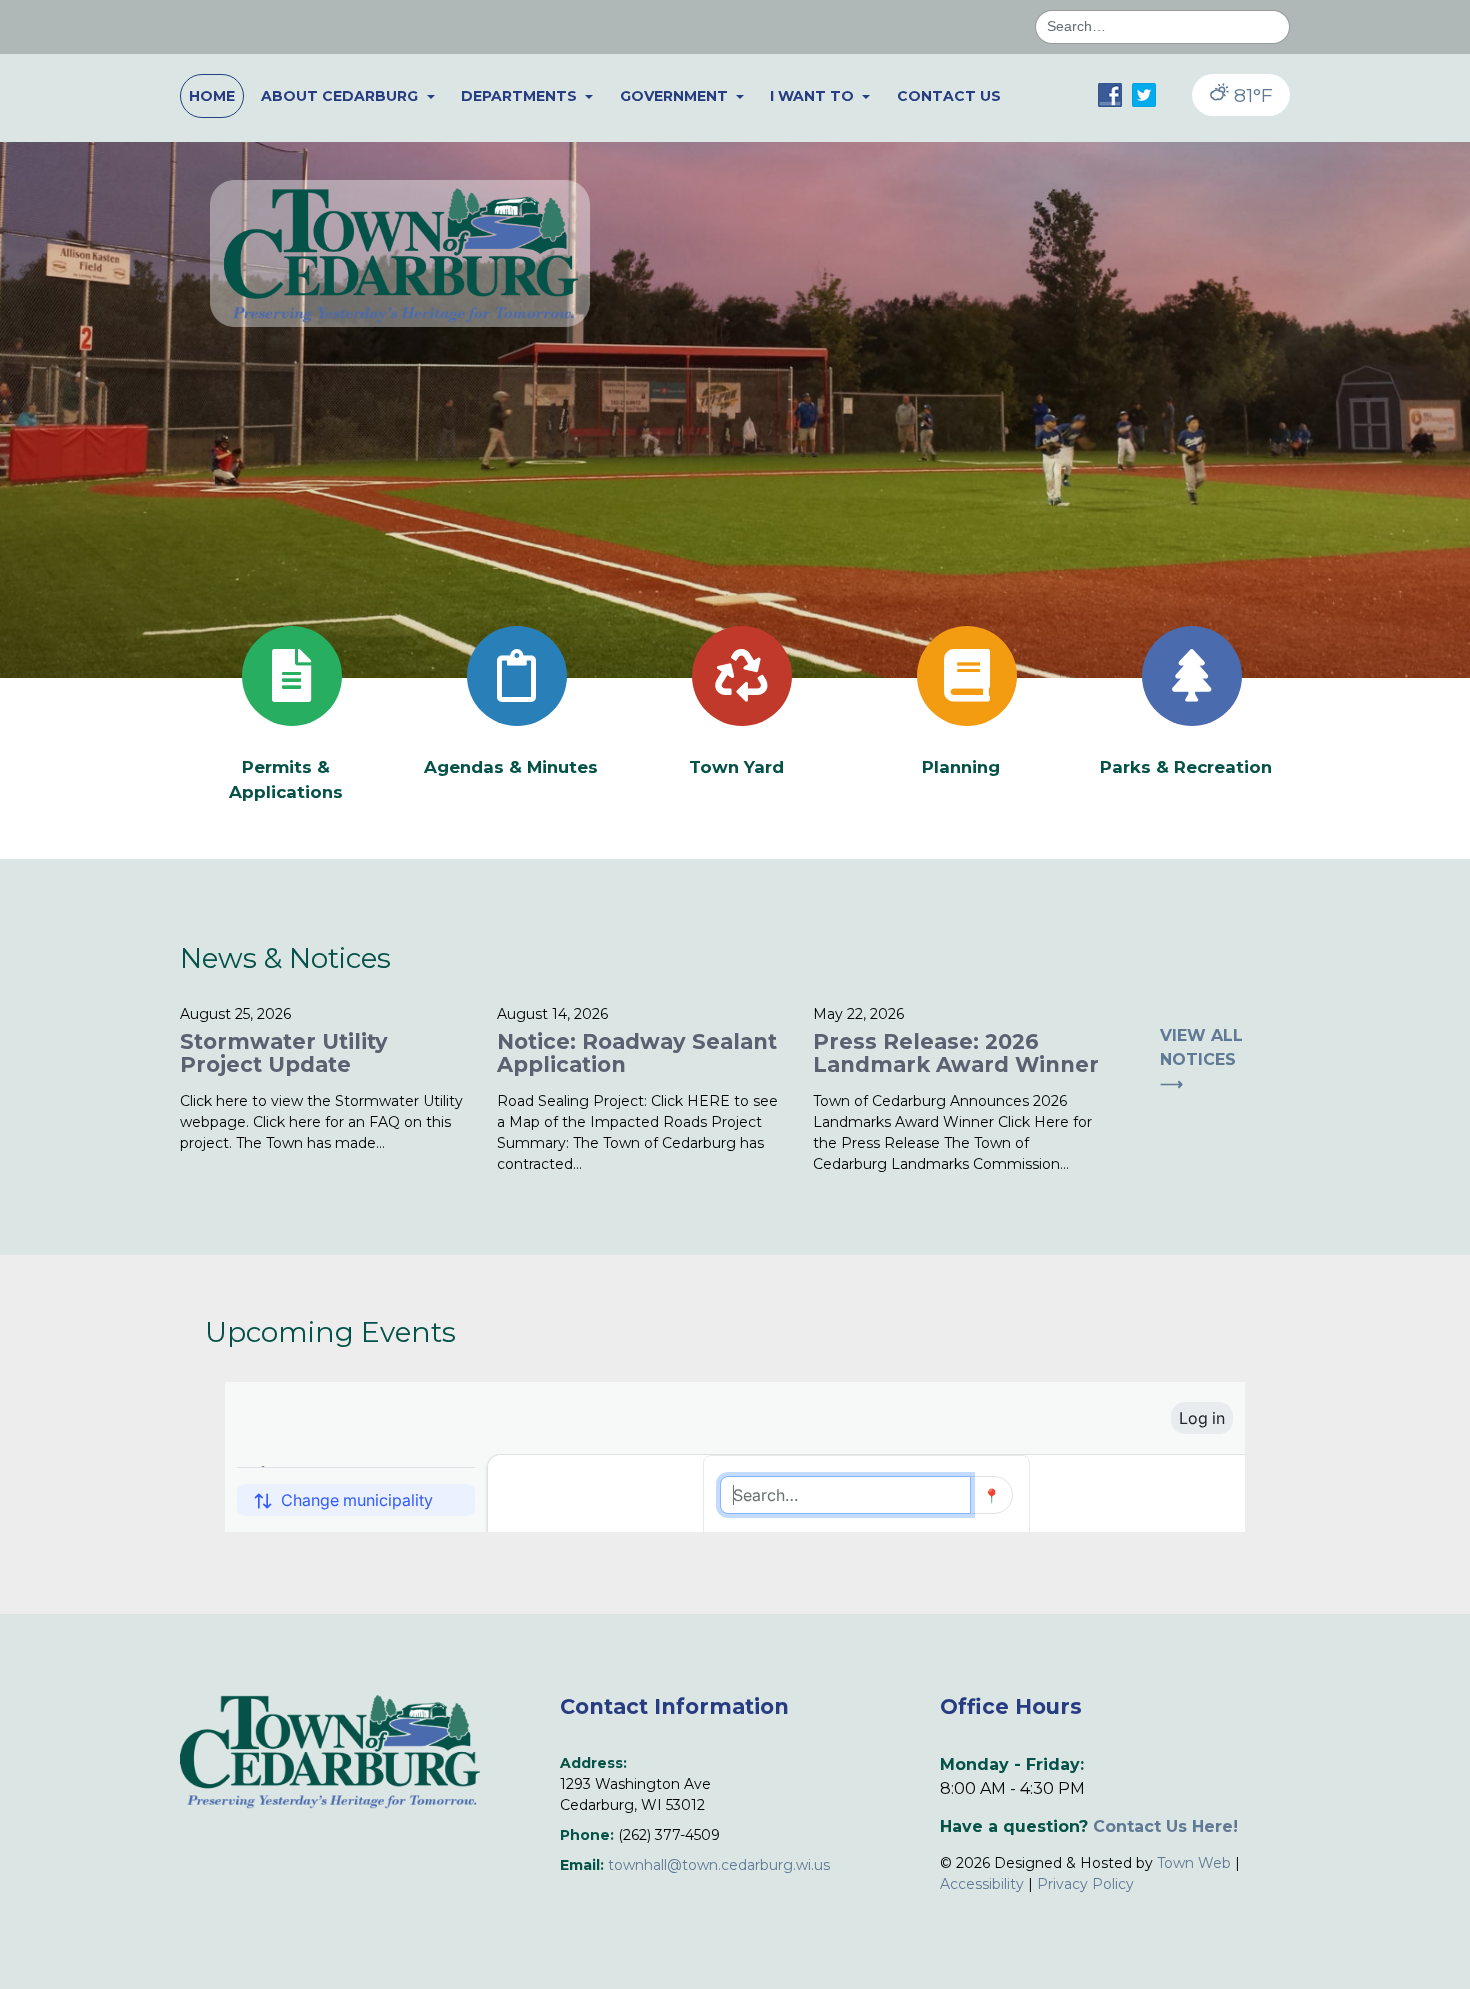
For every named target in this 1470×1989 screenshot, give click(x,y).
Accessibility (982, 1884)
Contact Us (949, 96)
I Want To (814, 96)
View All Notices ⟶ (1201, 1059)
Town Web (1194, 1863)
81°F (1251, 95)
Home (212, 96)
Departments (521, 96)
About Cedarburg (341, 96)
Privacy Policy (1085, 1884)
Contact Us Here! (1165, 1826)
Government (676, 96)
